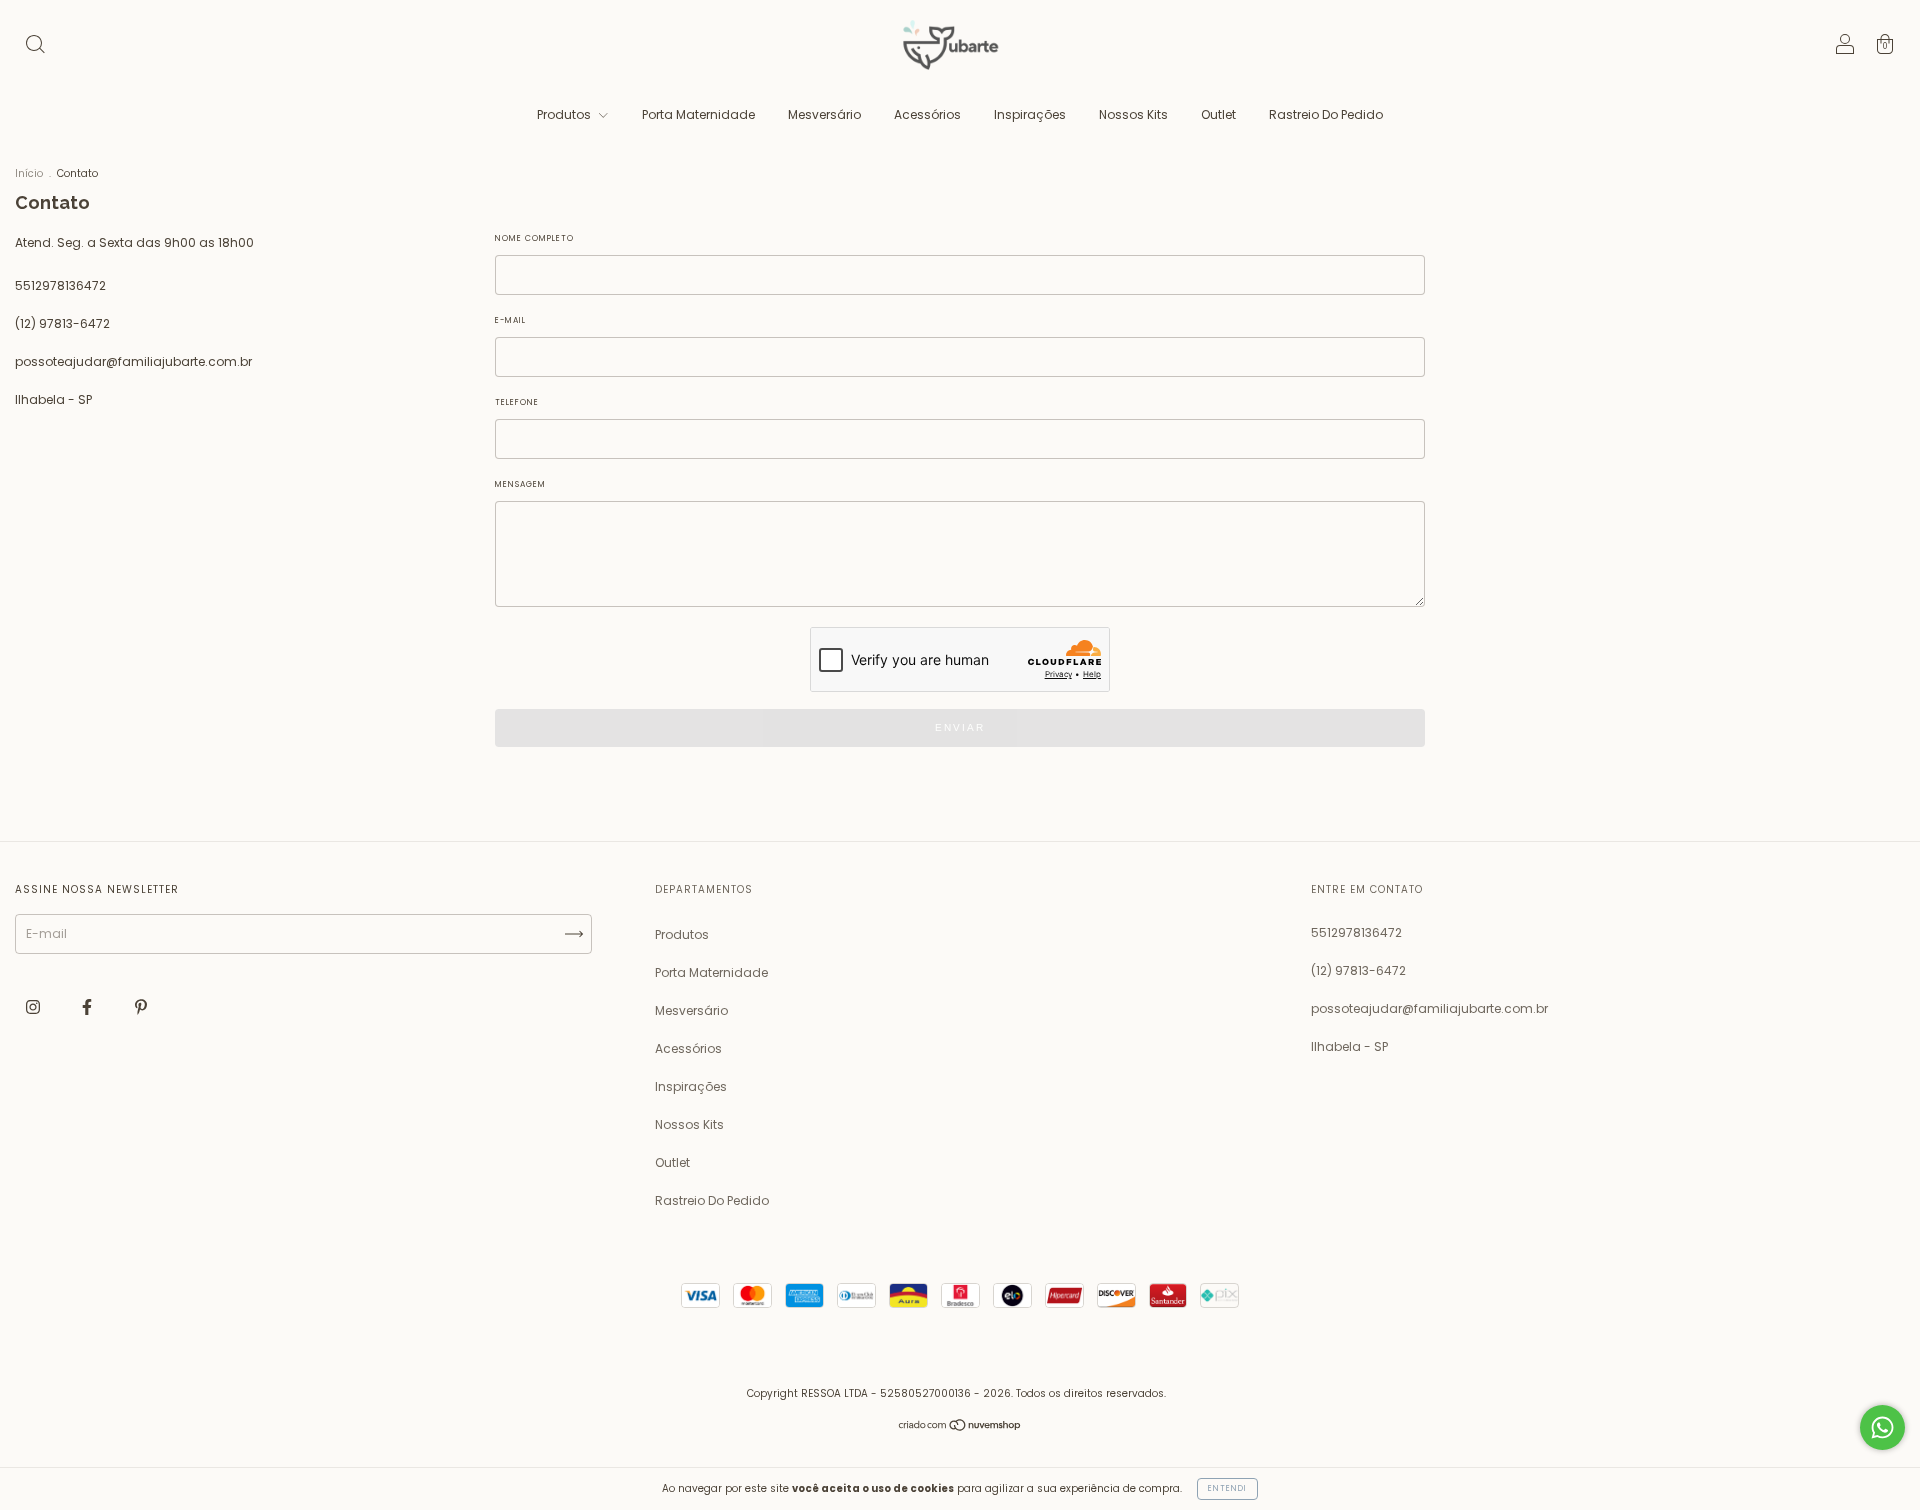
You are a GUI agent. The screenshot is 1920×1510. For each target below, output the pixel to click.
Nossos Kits (1133, 114)
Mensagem (520, 484)
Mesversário (824, 114)
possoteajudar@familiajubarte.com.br (133, 361)
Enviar (960, 727)
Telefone (517, 402)
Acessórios (927, 114)
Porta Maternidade (698, 114)
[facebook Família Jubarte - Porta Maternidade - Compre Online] (88, 1006)
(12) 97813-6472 (62, 323)
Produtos (565, 114)
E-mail (510, 320)
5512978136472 (60, 285)
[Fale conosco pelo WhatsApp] (1882, 1427)
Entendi (1227, 1488)
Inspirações (1030, 114)
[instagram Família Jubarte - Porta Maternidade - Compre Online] (34, 1006)
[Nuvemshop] (960, 1427)
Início (29, 173)
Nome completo (534, 238)
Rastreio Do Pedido (1326, 114)
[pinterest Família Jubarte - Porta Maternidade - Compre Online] (141, 1006)
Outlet (1218, 114)
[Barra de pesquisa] (35, 46)
